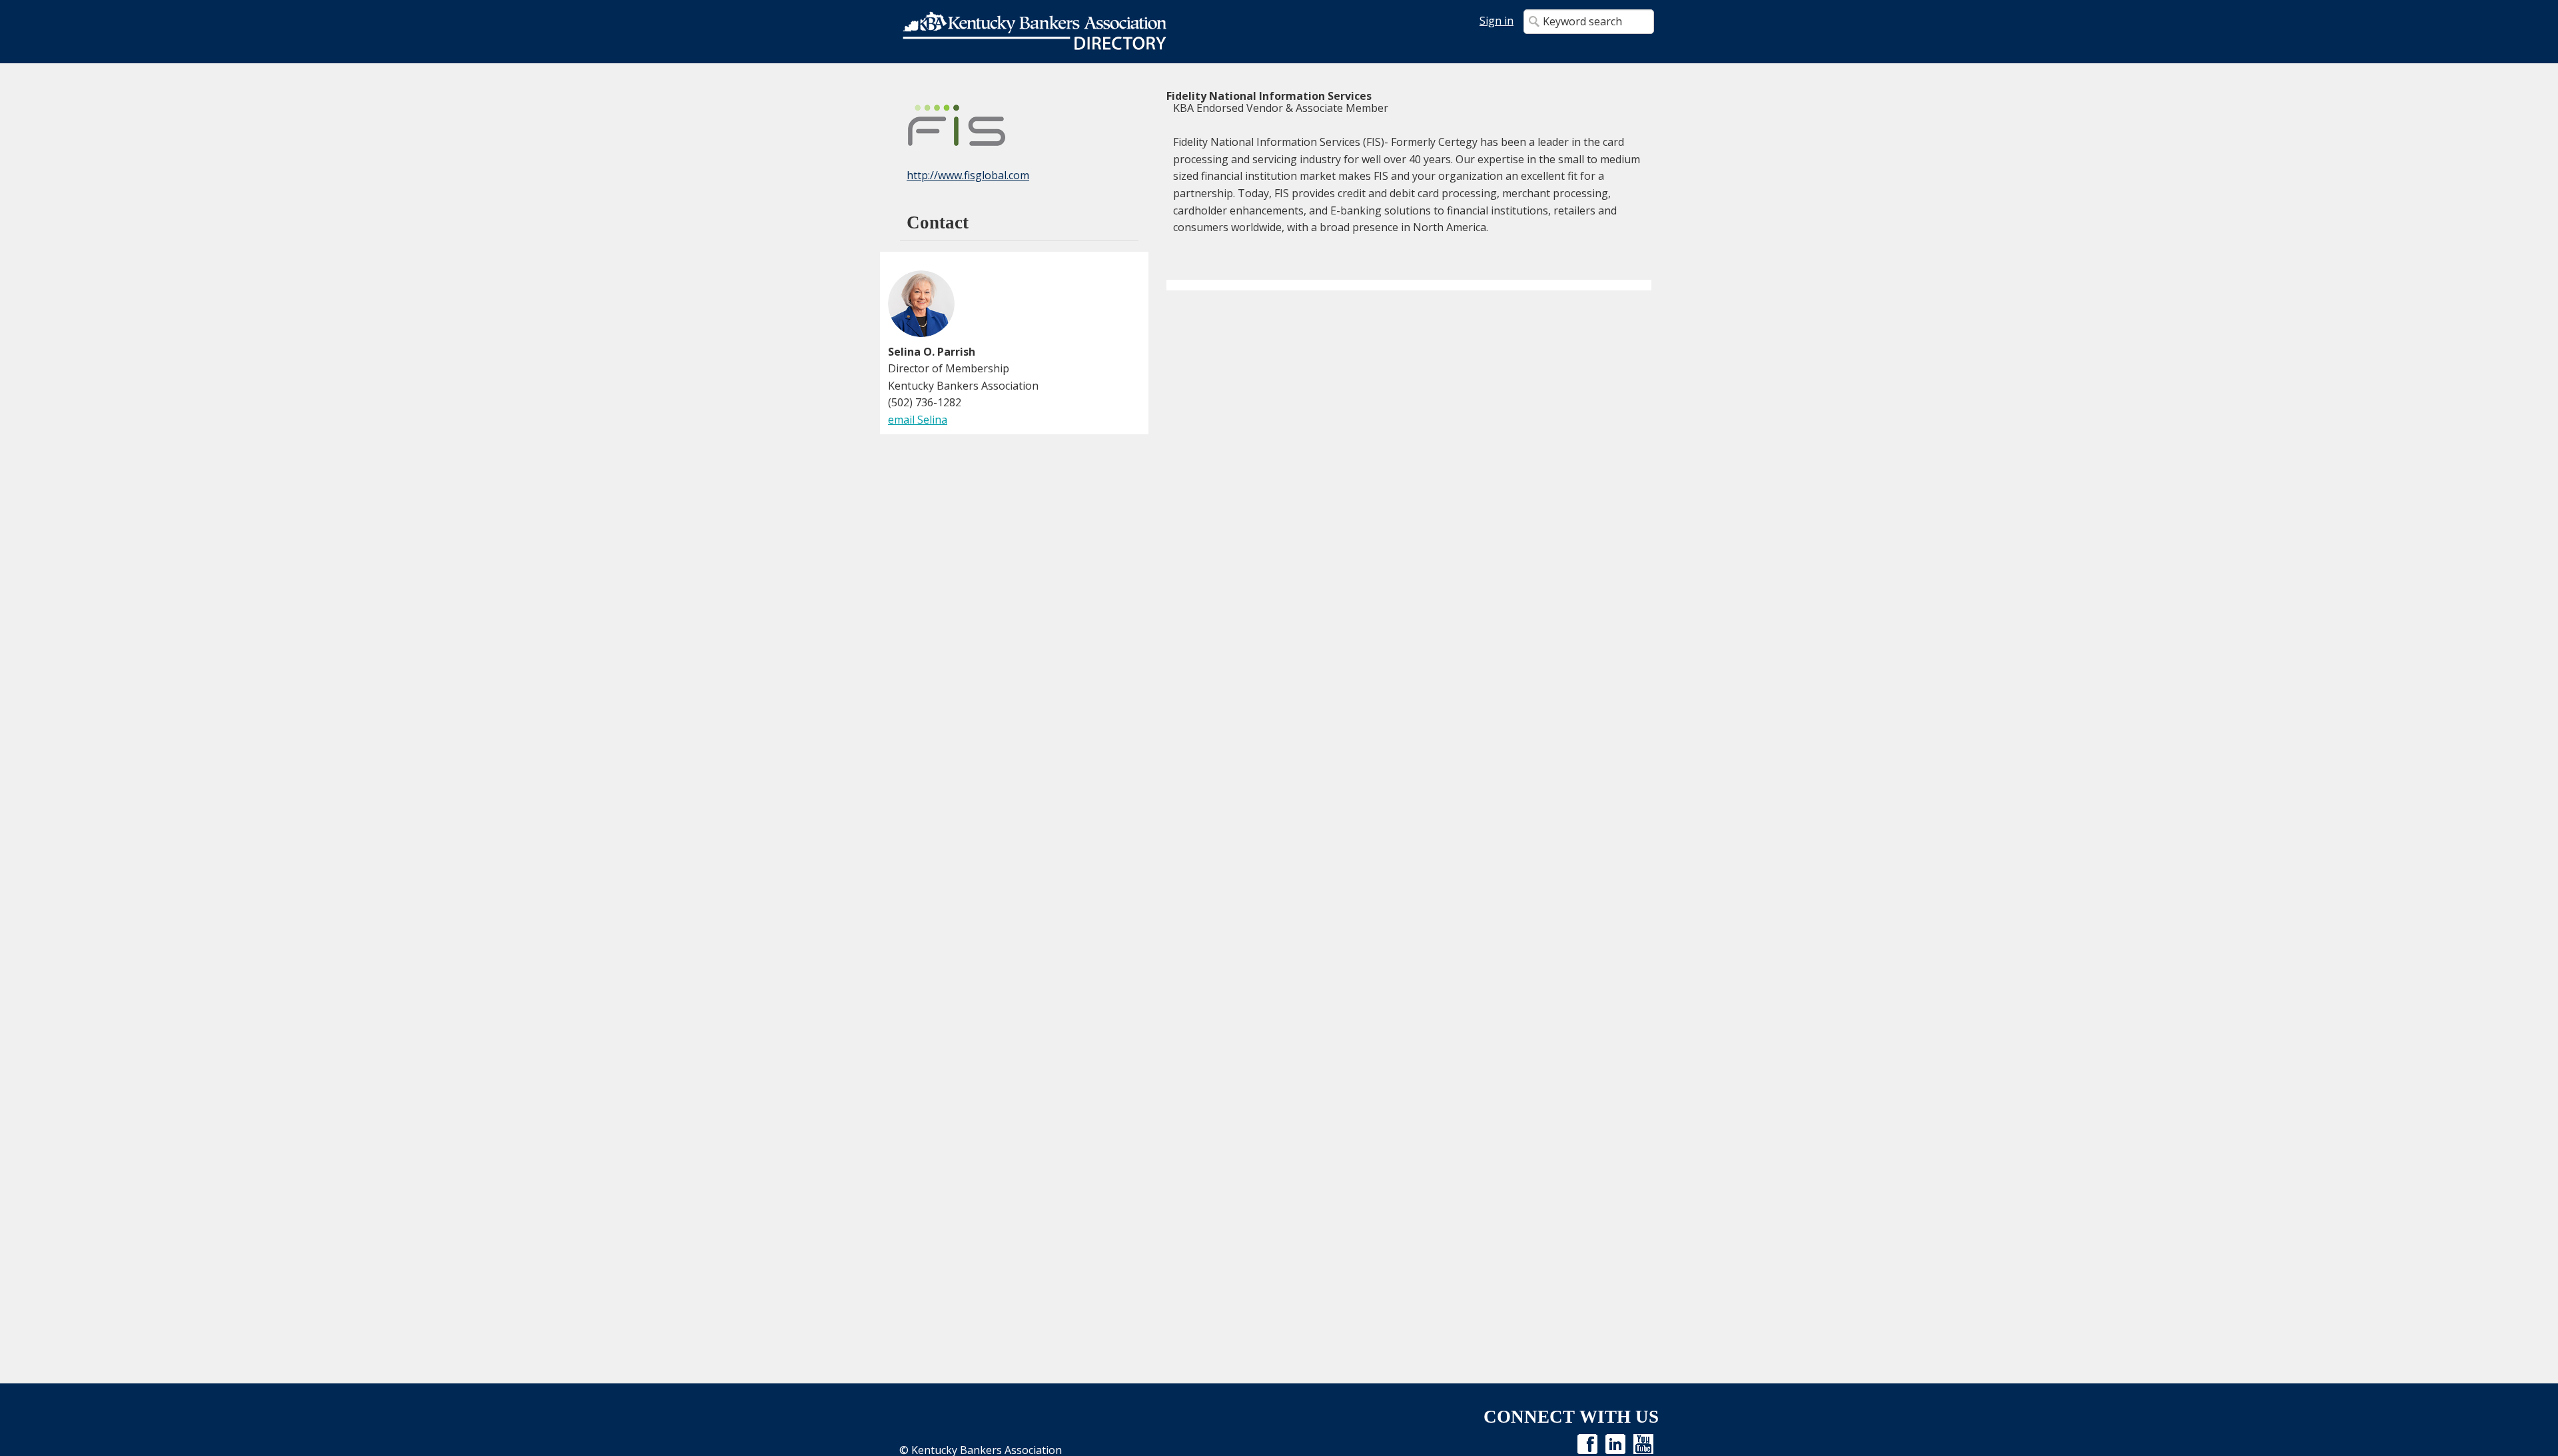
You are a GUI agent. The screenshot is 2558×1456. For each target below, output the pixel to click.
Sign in (1496, 21)
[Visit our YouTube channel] (1643, 1443)
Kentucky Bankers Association (1035, 32)
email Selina (918, 420)
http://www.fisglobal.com (968, 175)
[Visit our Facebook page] (1587, 1443)
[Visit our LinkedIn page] (1615, 1443)
